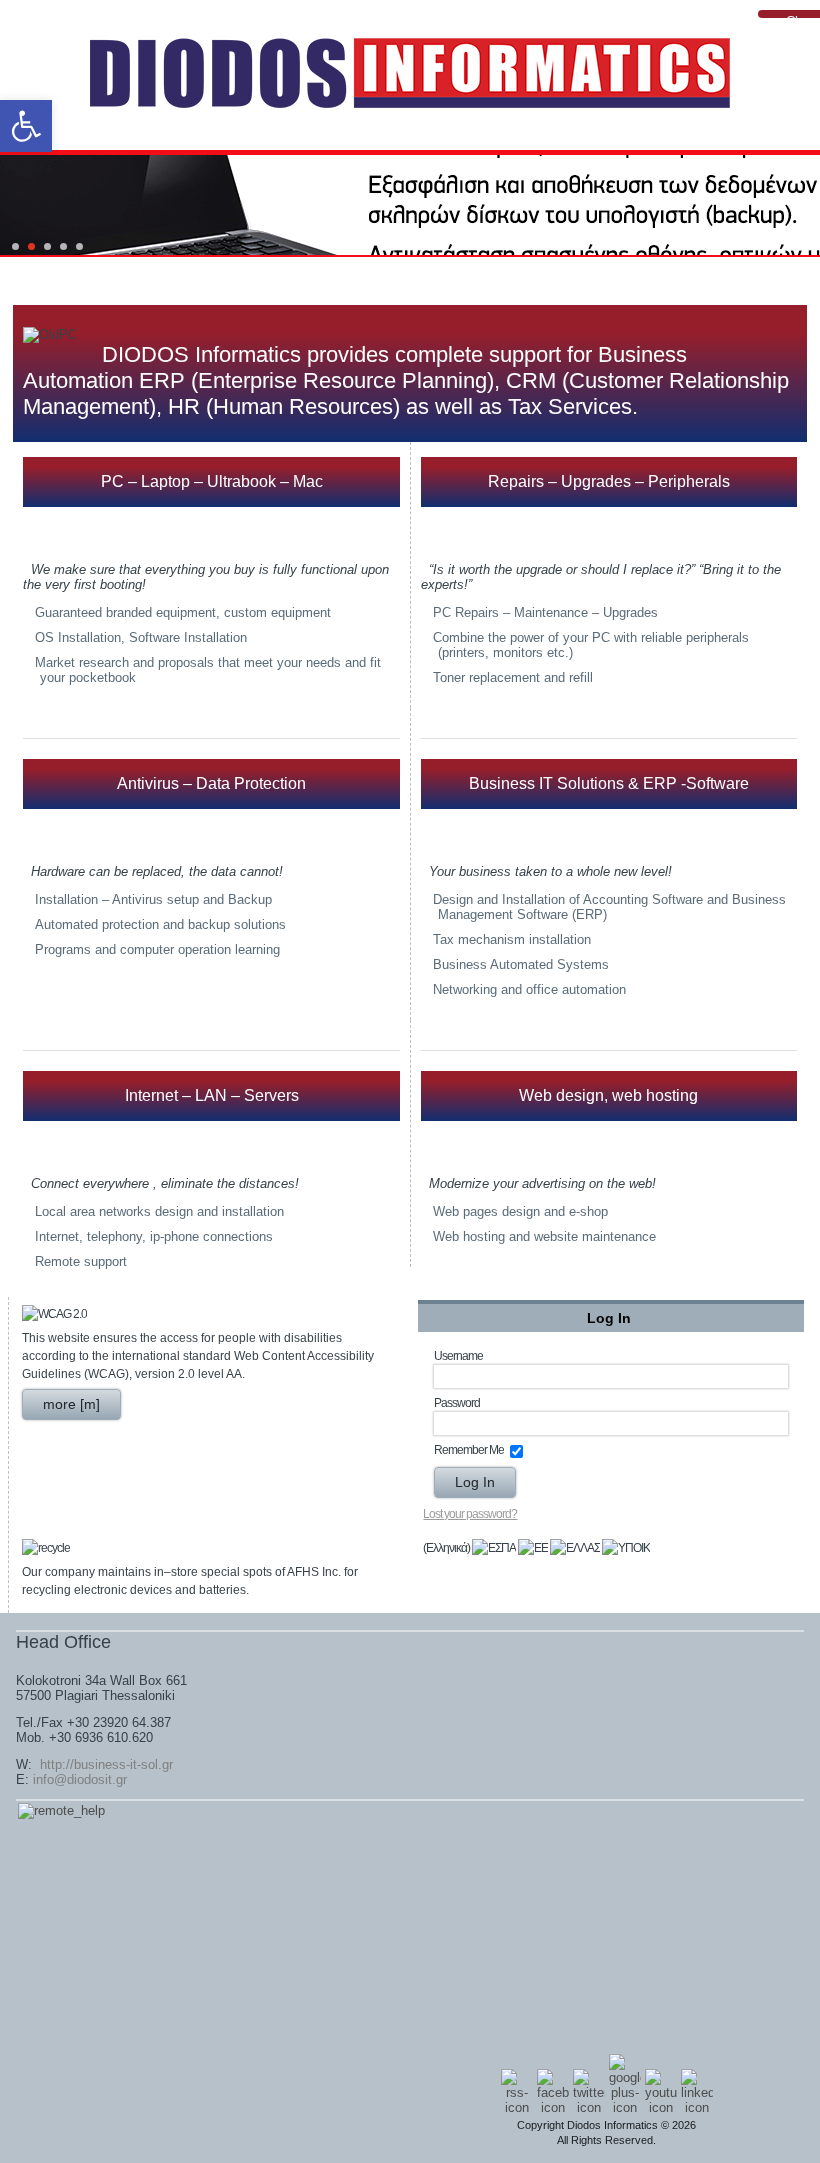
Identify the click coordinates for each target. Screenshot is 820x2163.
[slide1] (31, 246)
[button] (26, 126)
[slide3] (63, 246)
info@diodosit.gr (80, 1779)
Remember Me (469, 1450)
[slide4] (79, 246)
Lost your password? (470, 1514)
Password (457, 1403)
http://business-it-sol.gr (104, 1764)
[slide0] (15, 246)
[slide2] (47, 246)
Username (458, 1356)
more (59, 1404)
